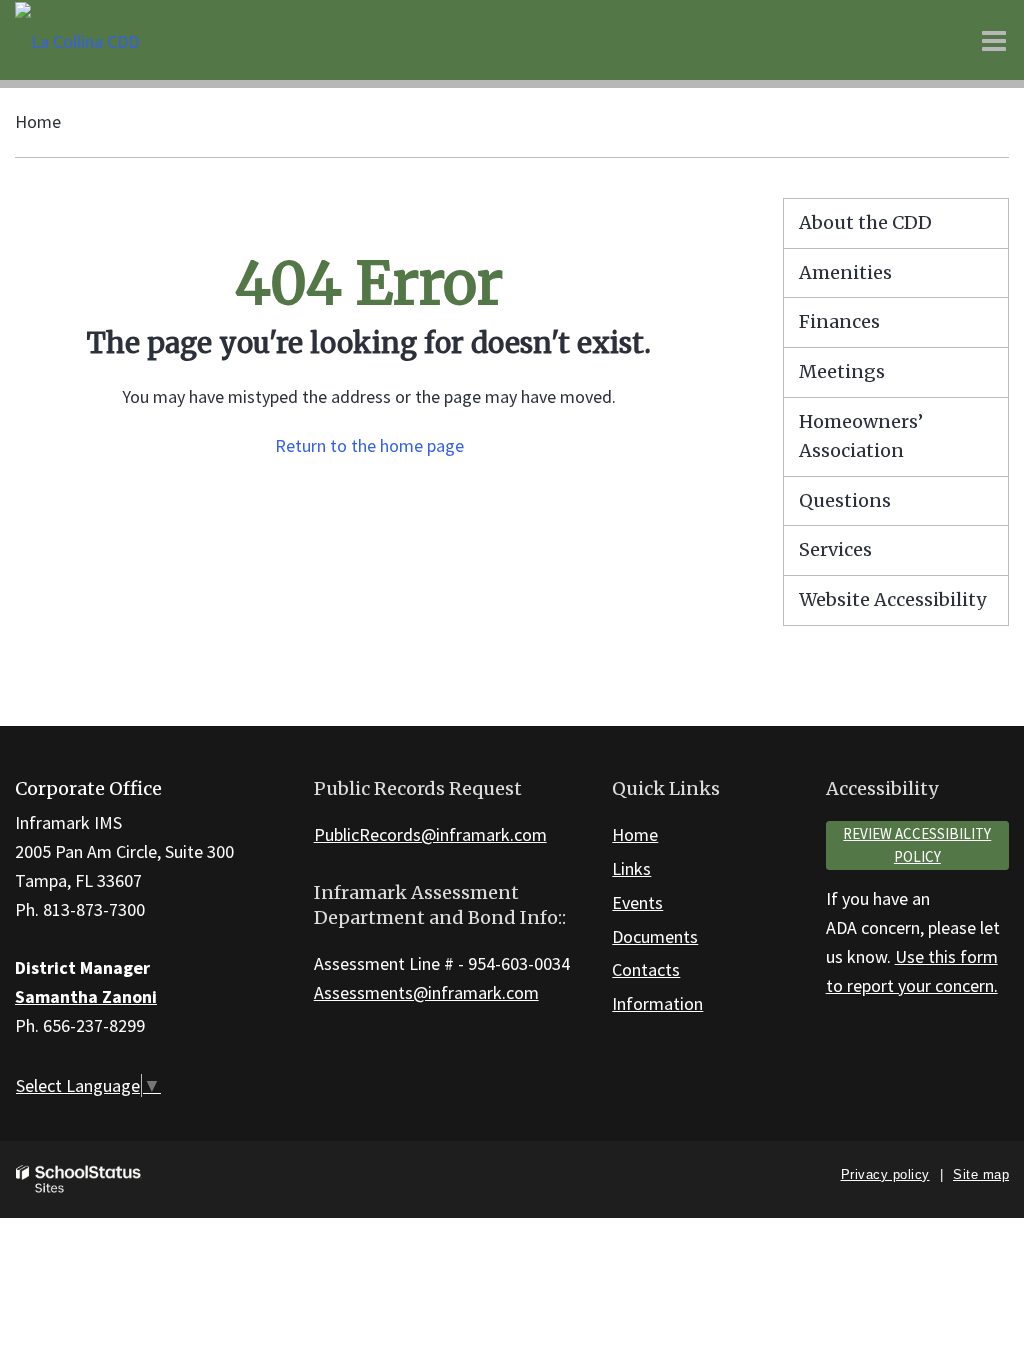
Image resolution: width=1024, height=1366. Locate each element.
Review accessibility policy (917, 845)
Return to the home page (369, 445)
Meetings (842, 371)
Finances (839, 321)
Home (38, 121)
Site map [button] (981, 1174)
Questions (845, 500)
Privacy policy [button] (885, 1174)
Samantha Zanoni (86, 996)
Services (835, 549)
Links (631, 868)
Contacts (646, 969)
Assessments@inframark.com (426, 992)
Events (637, 902)
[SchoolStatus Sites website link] (79, 1179)
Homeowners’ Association (861, 436)
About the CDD (865, 222)
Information (657, 1003)
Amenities (845, 272)
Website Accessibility (892, 599)
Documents (655, 936)
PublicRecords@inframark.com (430, 834)
